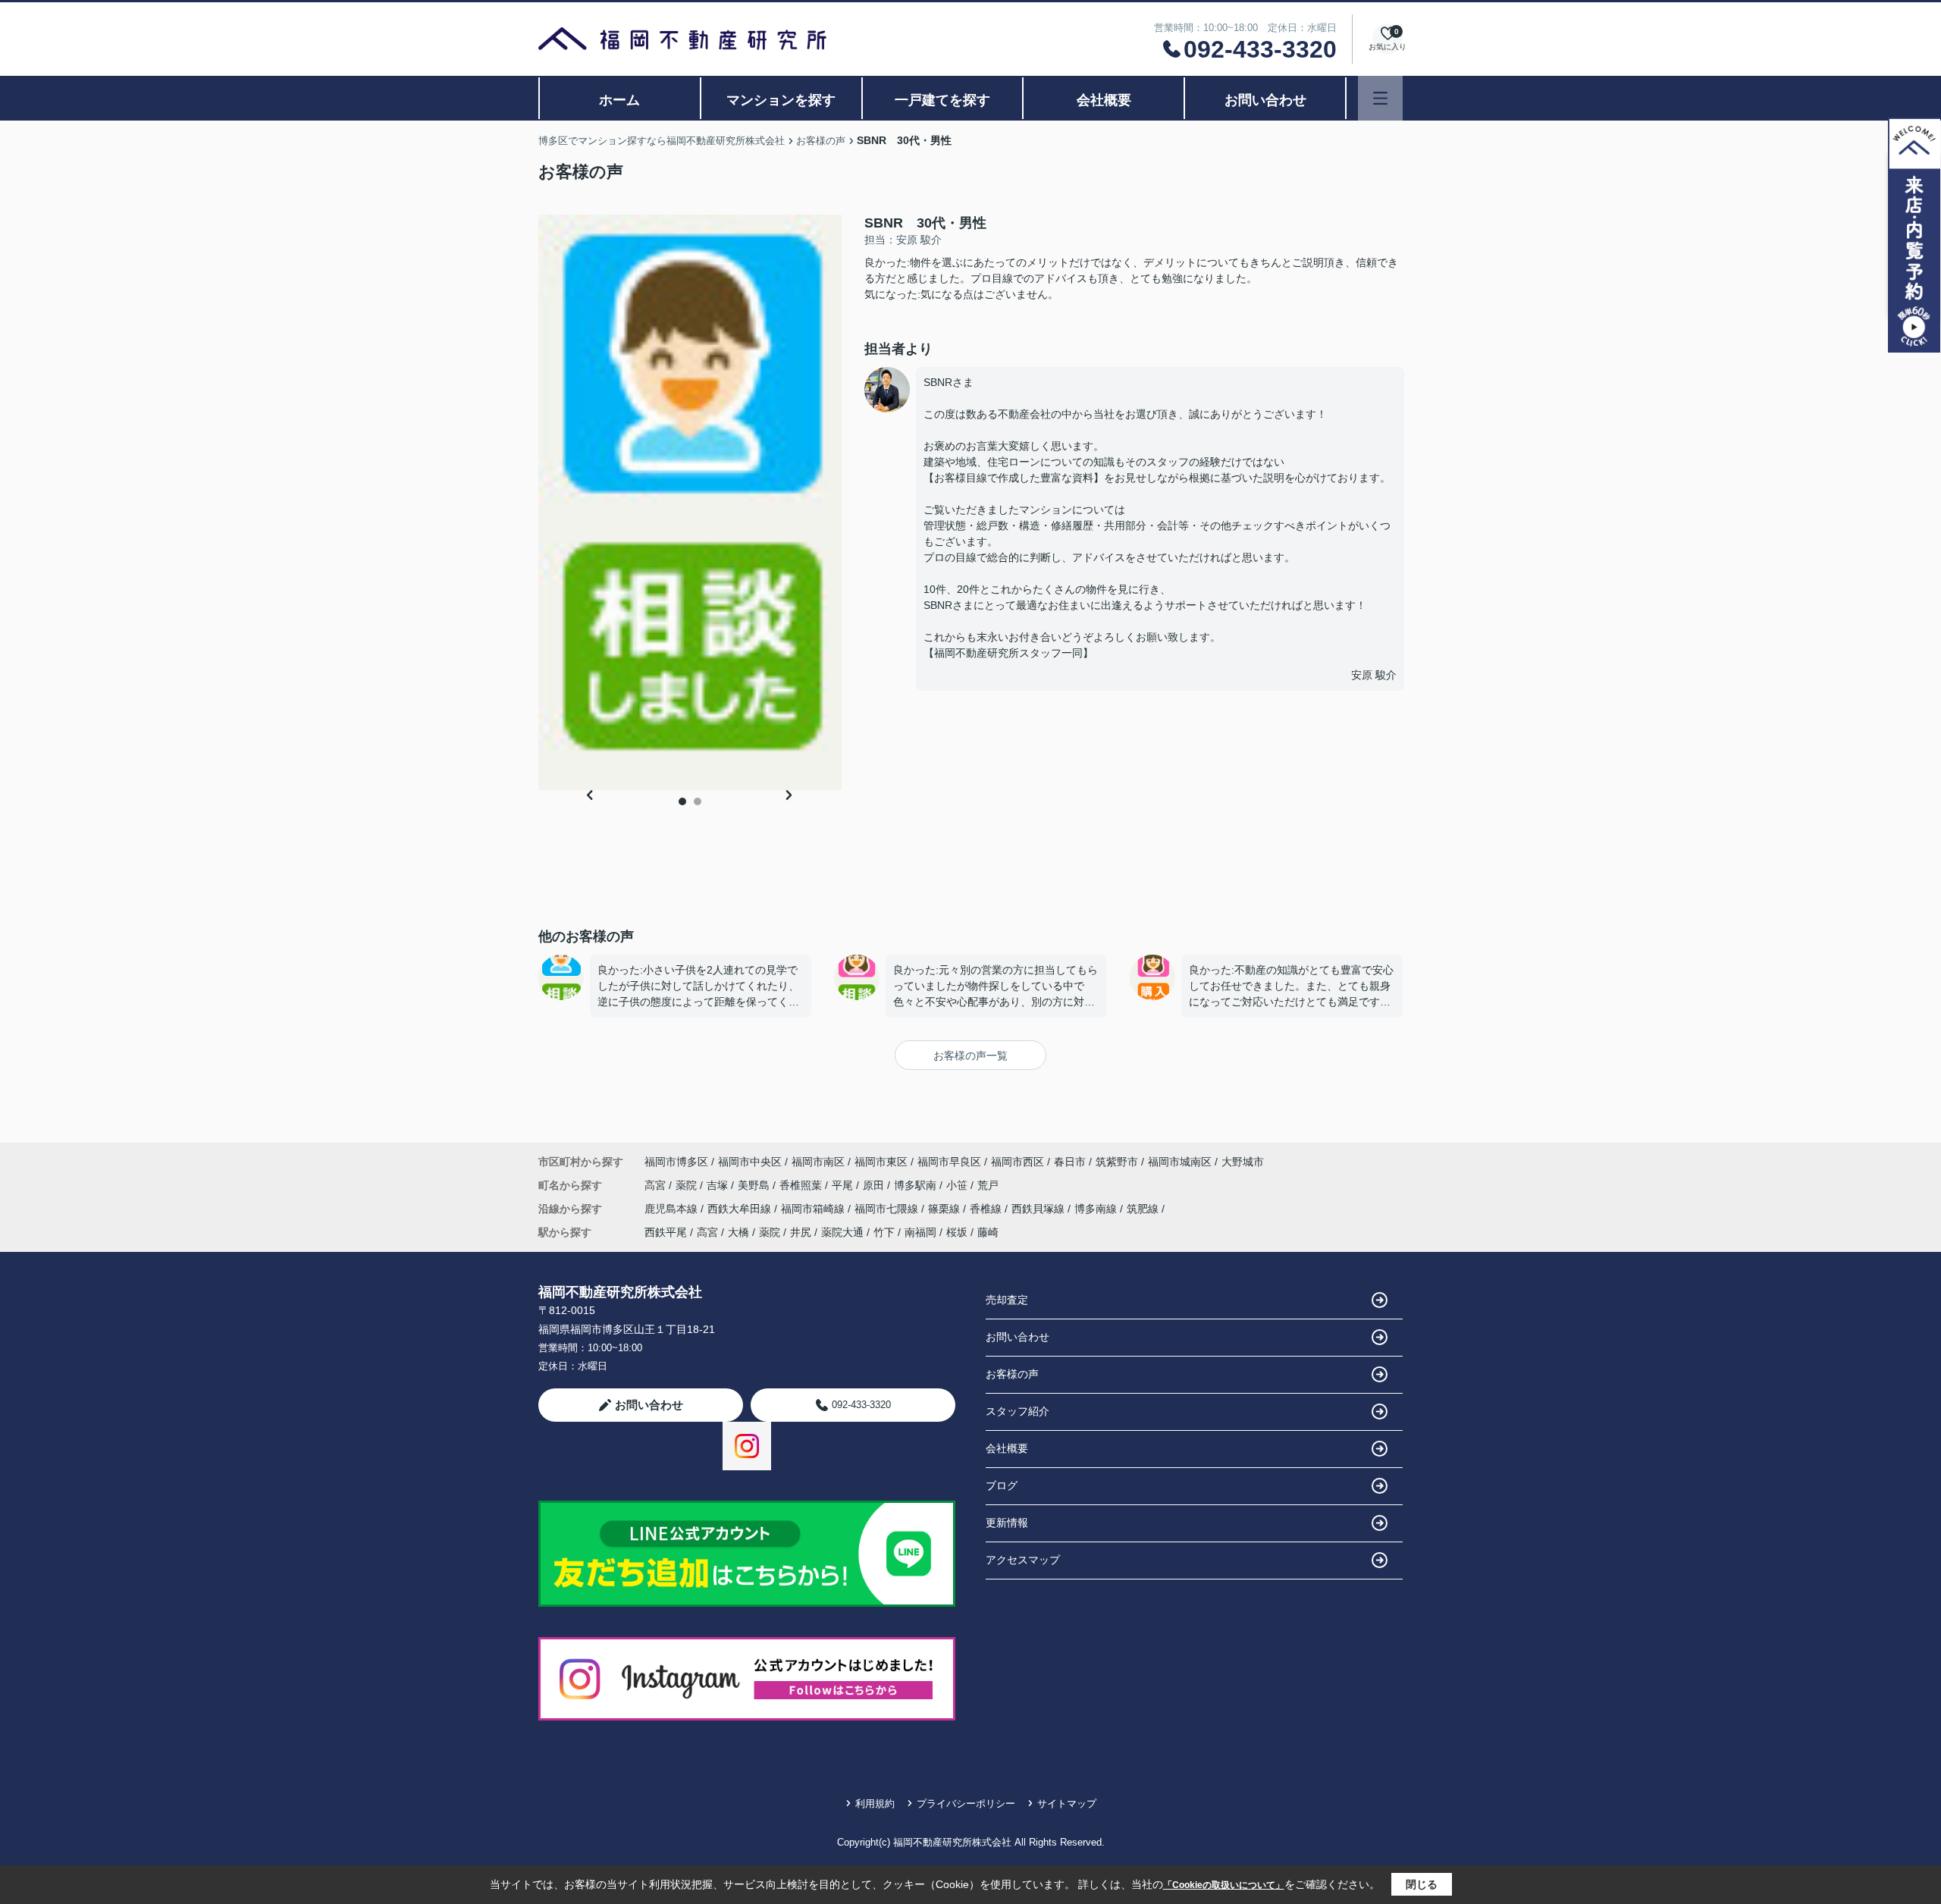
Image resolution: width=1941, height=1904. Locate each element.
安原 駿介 (1374, 675)
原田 (875, 1185)
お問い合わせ (1265, 100)
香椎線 (987, 1209)
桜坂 (957, 1232)
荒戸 (988, 1185)
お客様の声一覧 (970, 1056)
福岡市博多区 (676, 1162)
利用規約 (875, 1804)
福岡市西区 (1018, 1162)
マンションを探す (781, 100)
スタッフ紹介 (1018, 1411)
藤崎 (988, 1232)
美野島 (755, 1185)
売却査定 (1007, 1300)
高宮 (657, 1185)
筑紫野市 (1117, 1162)
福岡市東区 (881, 1162)
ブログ (1002, 1485)
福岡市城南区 (1180, 1162)
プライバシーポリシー (966, 1804)
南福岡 (920, 1232)
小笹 (958, 1185)
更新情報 (1007, 1523)
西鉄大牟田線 (741, 1209)
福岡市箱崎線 (814, 1209)
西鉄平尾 (666, 1232)
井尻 (801, 1232)
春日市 (1070, 1162)
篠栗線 (945, 1209)
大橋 (738, 1232)
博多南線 (1097, 1209)
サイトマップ (1067, 1804)
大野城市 (1243, 1162)
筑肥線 (1144, 1209)
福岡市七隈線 (888, 1209)
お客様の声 (1012, 1374)
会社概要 (1104, 100)
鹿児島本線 (673, 1209)
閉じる (1422, 1884)
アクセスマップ (1023, 1560)
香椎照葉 (802, 1185)
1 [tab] (682, 801)
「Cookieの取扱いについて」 (1224, 1885)
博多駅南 (917, 1185)
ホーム (619, 100)
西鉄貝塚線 (1039, 1209)
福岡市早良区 (949, 1162)
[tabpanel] (690, 502)
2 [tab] (698, 801)
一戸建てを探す (942, 100)
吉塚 (719, 1185)
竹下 (884, 1232)
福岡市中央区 (750, 1162)
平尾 (844, 1185)
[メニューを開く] (1380, 98)
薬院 (688, 1185)
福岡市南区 (818, 1162)
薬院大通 (842, 1232)
